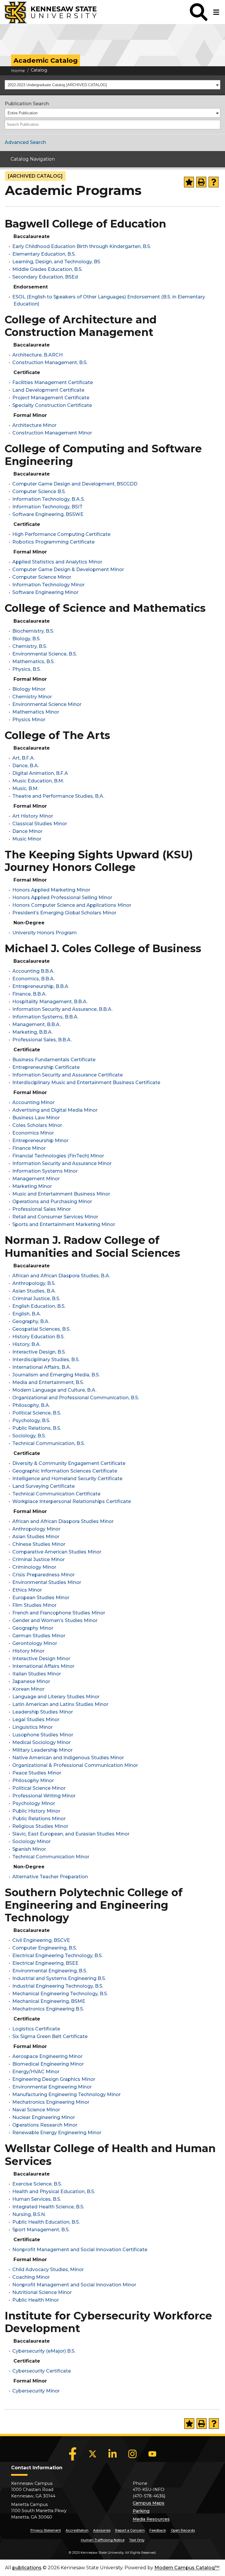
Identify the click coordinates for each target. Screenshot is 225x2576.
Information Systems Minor (45, 1171)
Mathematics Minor (36, 712)
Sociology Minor (31, 1841)
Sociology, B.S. (29, 1436)
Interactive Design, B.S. (39, 1352)
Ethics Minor (27, 1590)
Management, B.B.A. (36, 1024)
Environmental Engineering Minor (52, 2087)
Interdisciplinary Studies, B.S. (46, 1360)
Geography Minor (33, 1628)
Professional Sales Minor (42, 1209)
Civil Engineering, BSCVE (41, 1940)
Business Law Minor (36, 1118)
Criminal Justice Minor (39, 1559)
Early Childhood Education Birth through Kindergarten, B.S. (82, 246)
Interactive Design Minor (41, 1659)
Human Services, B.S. (37, 2199)
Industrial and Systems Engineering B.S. (59, 1978)
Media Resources (151, 2519)
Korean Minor (28, 1689)
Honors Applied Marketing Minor (51, 890)
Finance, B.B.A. (29, 994)
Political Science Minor (39, 1788)
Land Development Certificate (48, 390)
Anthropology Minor (36, 1529)
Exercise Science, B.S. (37, 2184)
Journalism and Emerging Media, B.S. (56, 1375)
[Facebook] (73, 2454)
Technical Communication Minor (51, 1857)
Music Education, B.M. (38, 781)
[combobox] (112, 85)
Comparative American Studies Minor (57, 1552)
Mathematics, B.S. (33, 662)
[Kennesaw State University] (48, 12)
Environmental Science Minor (47, 704)
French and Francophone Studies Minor (59, 1613)
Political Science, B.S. (37, 1413)
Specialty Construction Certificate (52, 405)
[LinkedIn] (112, 2454)
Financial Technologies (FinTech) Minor (58, 1156)
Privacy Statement (46, 2530)
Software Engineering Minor (45, 592)
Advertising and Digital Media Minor (55, 1110)
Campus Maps (149, 2503)
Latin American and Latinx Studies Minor (60, 1704)
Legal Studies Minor (36, 1720)
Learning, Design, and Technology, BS (56, 262)
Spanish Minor (29, 1849)
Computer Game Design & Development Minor (68, 569)
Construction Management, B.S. (50, 362)
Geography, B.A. (31, 1321)
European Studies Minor (41, 1598)
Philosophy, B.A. (31, 1405)
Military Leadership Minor (42, 1750)
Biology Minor (29, 689)
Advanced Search (25, 142)
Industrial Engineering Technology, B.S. (58, 1986)
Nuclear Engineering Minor (44, 2117)
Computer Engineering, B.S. (45, 1948)
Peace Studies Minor (37, 1773)
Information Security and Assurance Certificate (68, 1075)
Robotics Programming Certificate (53, 542)
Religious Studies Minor (40, 1826)
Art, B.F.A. (24, 758)
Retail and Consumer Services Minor (55, 1217)
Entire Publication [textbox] (23, 113)
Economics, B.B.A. (34, 979)
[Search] (216, 125)
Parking (141, 2511)
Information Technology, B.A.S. (48, 499)
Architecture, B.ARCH (37, 355)
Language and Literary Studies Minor (56, 1697)
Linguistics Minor (33, 1727)
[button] (199, 12)
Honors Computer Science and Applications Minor (72, 905)
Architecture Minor (34, 425)
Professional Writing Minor (44, 1796)
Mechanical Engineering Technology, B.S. (60, 1994)
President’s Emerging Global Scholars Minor (64, 913)
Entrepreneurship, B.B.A (40, 986)
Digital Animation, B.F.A (40, 773)
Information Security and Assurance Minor (62, 1163)
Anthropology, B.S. (34, 1283)
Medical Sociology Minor (41, 1742)
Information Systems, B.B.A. (45, 1017)
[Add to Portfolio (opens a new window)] (189, 182)
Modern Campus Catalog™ (187, 2568)
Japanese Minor (31, 1681)
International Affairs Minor (43, 1666)
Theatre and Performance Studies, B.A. (58, 796)
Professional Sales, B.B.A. (42, 1040)
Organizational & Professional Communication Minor (75, 1765)
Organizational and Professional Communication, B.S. (76, 1398)
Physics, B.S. (27, 669)
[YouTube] (152, 2454)
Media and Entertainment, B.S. (48, 1382)
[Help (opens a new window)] (214, 182)
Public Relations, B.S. (37, 1428)
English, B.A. (27, 1314)
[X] (93, 2454)
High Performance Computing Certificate (61, 534)
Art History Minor (33, 816)
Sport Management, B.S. (41, 2230)
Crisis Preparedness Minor (44, 1575)
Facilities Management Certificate (53, 382)
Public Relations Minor (39, 1819)
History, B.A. (27, 1344)
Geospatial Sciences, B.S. (41, 1329)
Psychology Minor (34, 1803)
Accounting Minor (33, 1102)
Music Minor (27, 839)
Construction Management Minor (52, 433)
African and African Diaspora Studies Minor (63, 1521)
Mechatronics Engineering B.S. (48, 2009)
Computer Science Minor (42, 577)
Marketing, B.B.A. (33, 1032)
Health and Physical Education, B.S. (54, 2192)
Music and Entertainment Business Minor (61, 1194)
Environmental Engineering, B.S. (50, 1971)
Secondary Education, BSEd (45, 277)
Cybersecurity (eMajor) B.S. (44, 2351)
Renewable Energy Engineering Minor (57, 2133)
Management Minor (36, 1179)
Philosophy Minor (33, 1781)
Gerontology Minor (35, 1643)
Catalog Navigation (33, 159)
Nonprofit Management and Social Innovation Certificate (80, 2250)
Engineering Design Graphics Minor (54, 2079)
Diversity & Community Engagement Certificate (69, 1463)
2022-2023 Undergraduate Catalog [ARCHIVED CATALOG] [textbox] (57, 85)
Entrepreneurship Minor (40, 1141)
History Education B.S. (38, 1337)
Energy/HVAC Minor (36, 2072)
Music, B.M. (25, 788)
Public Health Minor (36, 2300)
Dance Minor (27, 831)
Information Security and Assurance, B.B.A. (62, 1009)
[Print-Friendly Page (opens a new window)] (201, 182)
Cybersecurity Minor (36, 2391)
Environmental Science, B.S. (45, 654)
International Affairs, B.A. (42, 1367)
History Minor (28, 1651)
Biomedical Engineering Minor (48, 2064)
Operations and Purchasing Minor (52, 1202)
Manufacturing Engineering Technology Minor (67, 2094)
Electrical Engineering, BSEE (45, 1963)
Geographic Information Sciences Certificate (65, 1471)
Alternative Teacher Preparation (50, 1877)
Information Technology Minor (48, 585)
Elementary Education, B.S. (44, 254)
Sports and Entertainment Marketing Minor (64, 1224)
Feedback (158, 2530)
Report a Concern (130, 2530)
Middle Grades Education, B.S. (47, 269)
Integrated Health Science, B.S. (48, 2207)
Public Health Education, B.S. (46, 2222)
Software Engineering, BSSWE (48, 514)
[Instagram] (132, 2454)
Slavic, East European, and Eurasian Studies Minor (71, 1834)
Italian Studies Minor (37, 1674)
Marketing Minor (32, 1186)
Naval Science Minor (36, 2110)
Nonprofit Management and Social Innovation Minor (74, 2285)
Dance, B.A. (26, 766)
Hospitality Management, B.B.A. (50, 1002)
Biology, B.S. (26, 639)
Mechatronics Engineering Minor (51, 2102)
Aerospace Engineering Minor (47, 2056)
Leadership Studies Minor (43, 1712)
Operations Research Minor (45, 2125)
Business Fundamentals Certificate (54, 1060)
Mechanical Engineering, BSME (49, 2001)
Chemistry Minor (32, 697)
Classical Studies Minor (40, 824)
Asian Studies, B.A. (34, 1291)
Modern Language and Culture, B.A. (54, 1390)
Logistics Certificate (36, 2029)
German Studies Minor (39, 1636)
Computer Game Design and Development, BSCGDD (75, 484)
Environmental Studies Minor (47, 1582)
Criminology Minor (34, 1567)
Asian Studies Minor (36, 1537)
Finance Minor (29, 1148)
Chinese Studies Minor (39, 1544)
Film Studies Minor (34, 1605)
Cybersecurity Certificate (42, 2371)
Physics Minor (29, 720)
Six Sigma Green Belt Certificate (50, 2036)
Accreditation (77, 2530)
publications (27, 2568)
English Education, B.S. (39, 1306)
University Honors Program (45, 933)
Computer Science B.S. (39, 491)
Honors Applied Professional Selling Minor (62, 898)
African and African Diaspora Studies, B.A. (61, 1276)
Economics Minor (33, 1133)
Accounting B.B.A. (33, 971)
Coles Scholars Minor (37, 1125)
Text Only (137, 2540)
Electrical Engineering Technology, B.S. (57, 1956)
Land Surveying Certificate (44, 1486)
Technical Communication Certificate (56, 1494)
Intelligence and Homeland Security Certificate (67, 1479)
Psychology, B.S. (31, 1421)
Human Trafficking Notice (103, 2540)
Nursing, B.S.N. (29, 2214)
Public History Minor (36, 1811)
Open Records (183, 2530)
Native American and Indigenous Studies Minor (68, 1758)
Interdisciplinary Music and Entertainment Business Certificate (86, 1082)
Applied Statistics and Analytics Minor (57, 562)
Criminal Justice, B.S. (36, 1299)
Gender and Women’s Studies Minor (55, 1620)
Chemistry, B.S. (30, 646)
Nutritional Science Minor (42, 2292)
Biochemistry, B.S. (33, 631)
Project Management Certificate (51, 398)
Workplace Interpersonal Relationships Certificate (72, 1501)
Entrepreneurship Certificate (46, 1067)
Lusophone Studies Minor (43, 1735)
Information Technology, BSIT (47, 507)
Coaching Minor (31, 2277)
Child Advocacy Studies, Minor (48, 2270)
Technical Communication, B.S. (48, 1443)
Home (18, 71)
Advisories (102, 2530)
